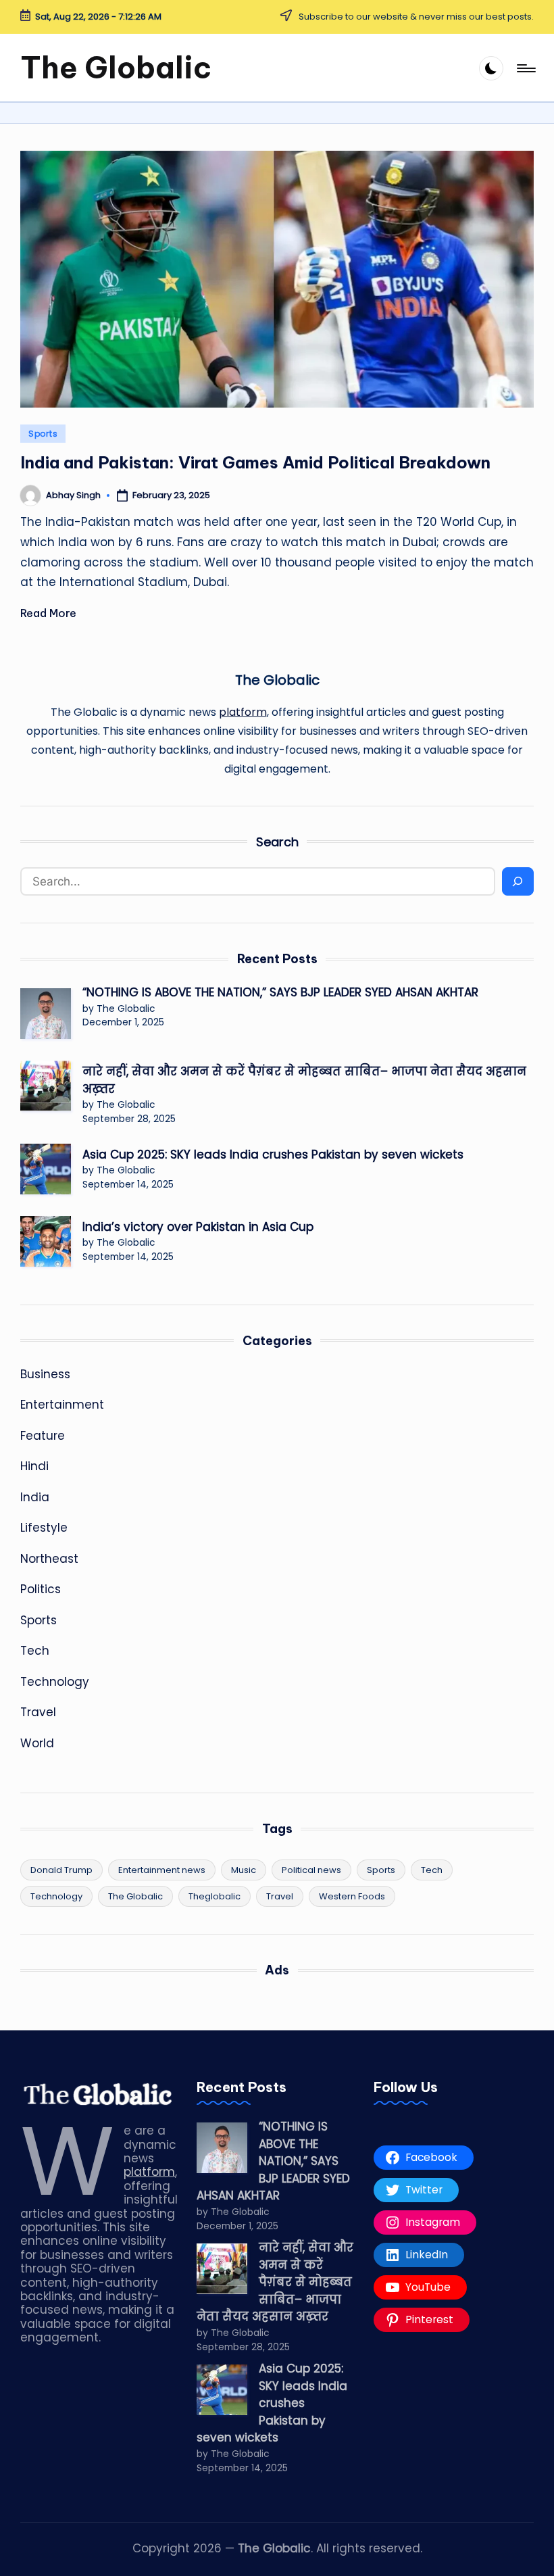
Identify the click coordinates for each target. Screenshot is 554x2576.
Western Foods (352, 1896)
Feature (43, 1436)
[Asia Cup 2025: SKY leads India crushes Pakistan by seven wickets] (46, 1169)
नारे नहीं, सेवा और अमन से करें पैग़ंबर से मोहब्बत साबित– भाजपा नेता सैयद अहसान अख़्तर (304, 1080)
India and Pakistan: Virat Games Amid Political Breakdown (255, 462)
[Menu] (525, 68)
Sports (43, 434)
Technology (55, 1682)
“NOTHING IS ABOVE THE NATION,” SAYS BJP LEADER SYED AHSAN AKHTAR (280, 992)
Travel (38, 1712)
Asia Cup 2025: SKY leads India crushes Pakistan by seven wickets (275, 1155)
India (35, 1497)
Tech (35, 1651)
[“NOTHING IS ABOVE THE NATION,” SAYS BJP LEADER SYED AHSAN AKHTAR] (46, 1014)
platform (243, 712)
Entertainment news (162, 1870)
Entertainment (62, 1405)
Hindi (34, 1466)
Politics (41, 1589)
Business (45, 1374)
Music (244, 1870)
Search (277, 842)
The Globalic (116, 68)
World (37, 1743)
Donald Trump (61, 1870)
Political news (311, 1870)
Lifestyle (44, 1528)
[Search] (518, 881)
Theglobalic (215, 1896)
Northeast (49, 1559)
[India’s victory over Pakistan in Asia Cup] (46, 1241)
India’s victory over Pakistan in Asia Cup (198, 1227)
